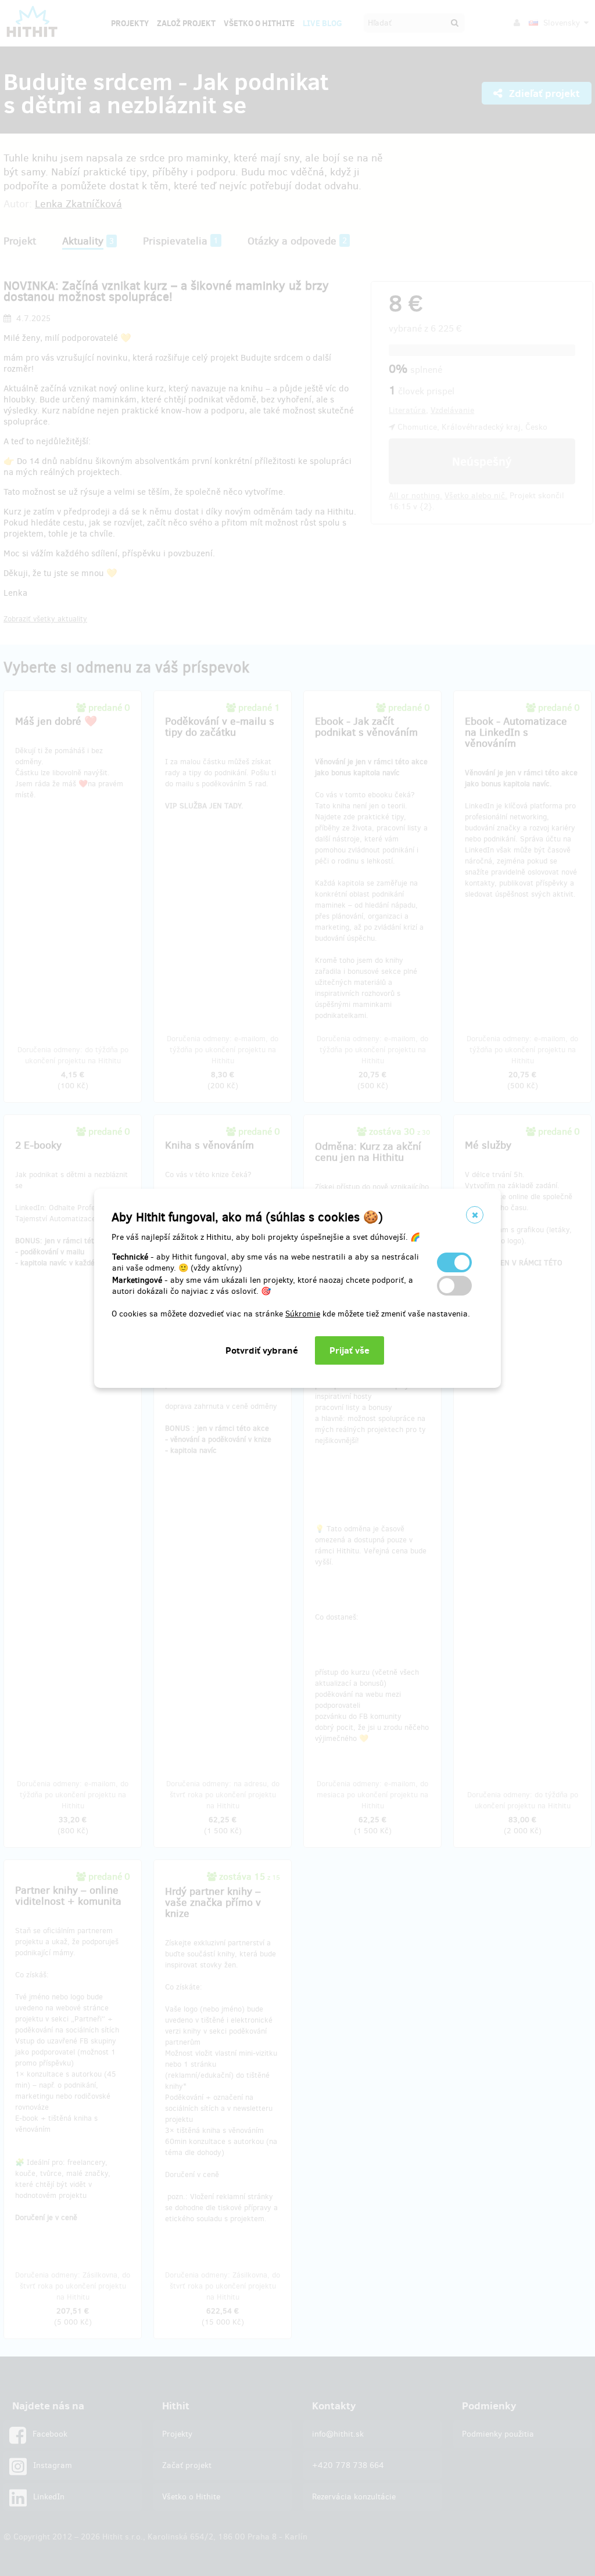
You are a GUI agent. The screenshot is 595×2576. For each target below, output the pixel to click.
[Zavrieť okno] (475, 1215)
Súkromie (303, 1314)
